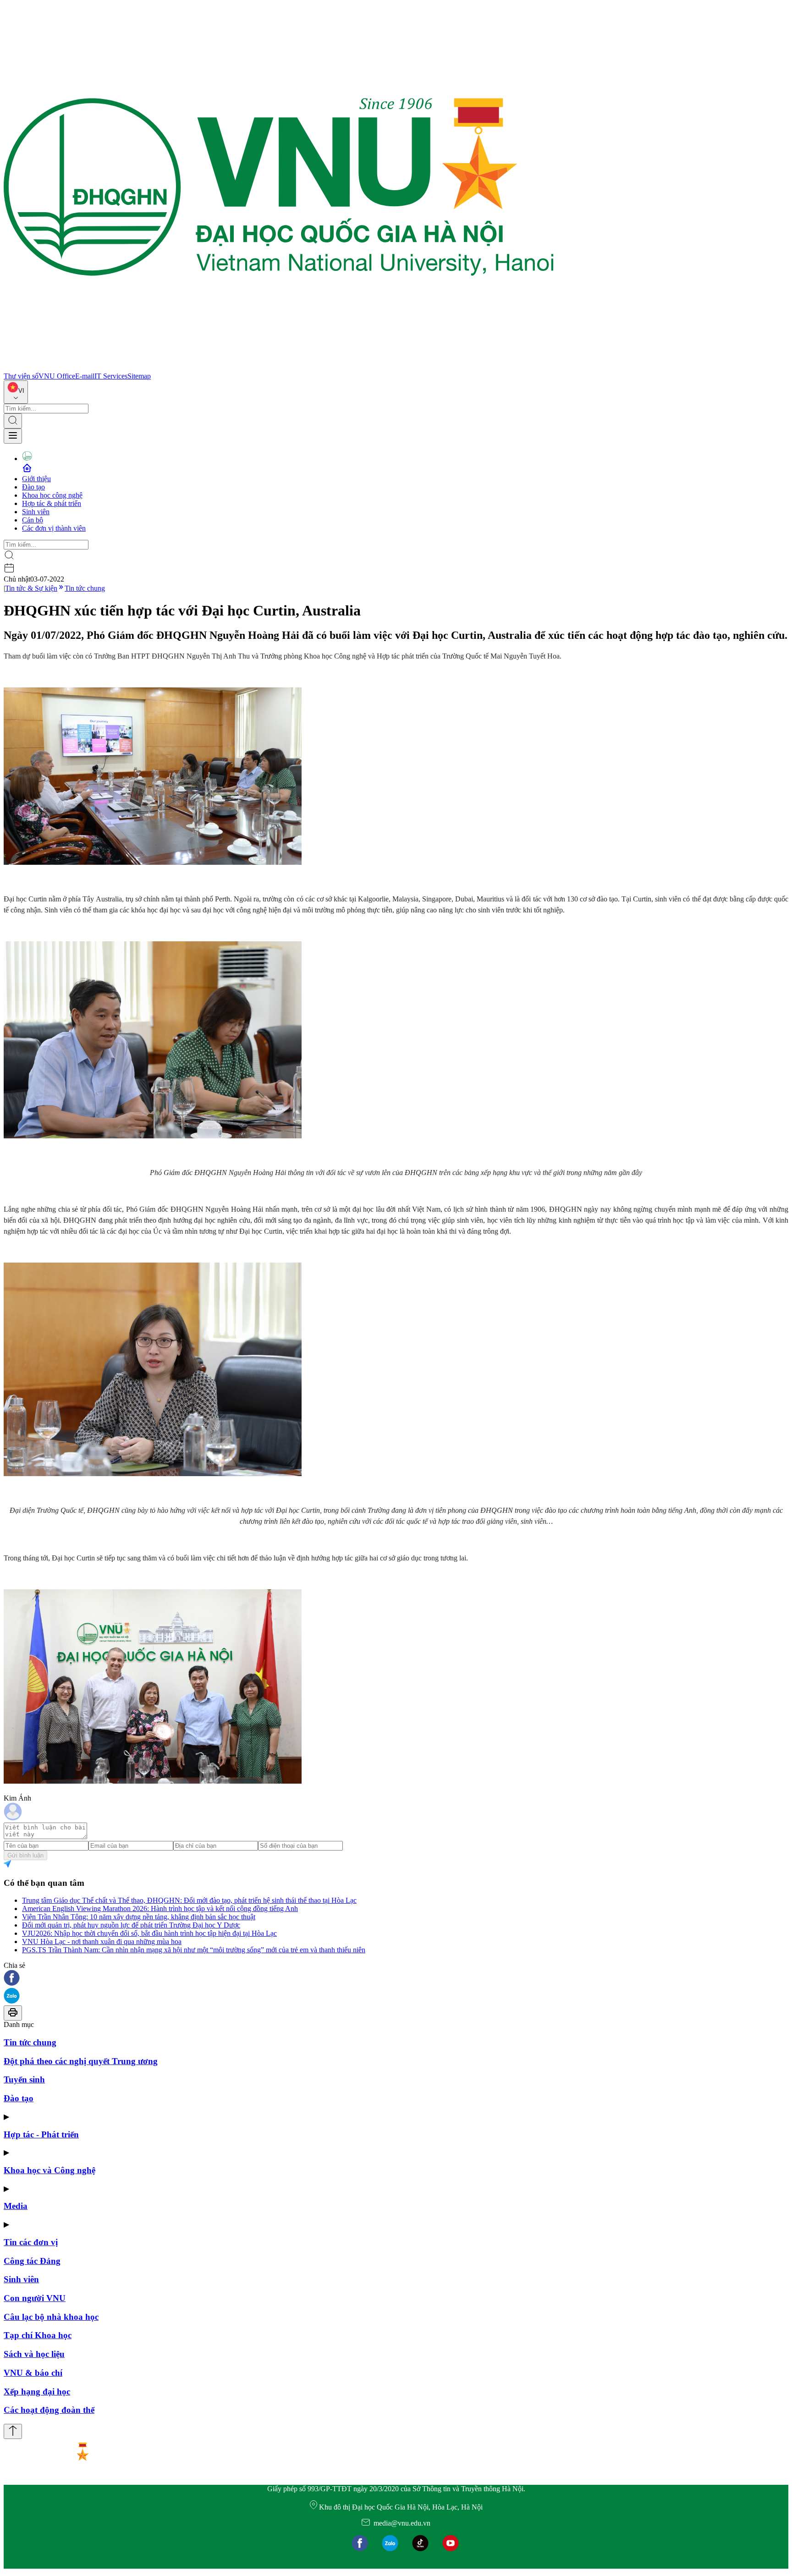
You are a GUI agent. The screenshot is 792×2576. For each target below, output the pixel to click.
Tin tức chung (85, 588)
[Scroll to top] (13, 2431)
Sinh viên (36, 512)
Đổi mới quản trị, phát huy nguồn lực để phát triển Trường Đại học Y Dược (131, 1925)
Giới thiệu (36, 479)
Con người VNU (35, 2298)
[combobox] (16, 392)
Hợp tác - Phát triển (41, 2134)
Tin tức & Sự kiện (31, 588)
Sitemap (139, 376)
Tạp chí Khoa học (38, 2335)
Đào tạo (33, 487)
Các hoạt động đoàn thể (49, 2410)
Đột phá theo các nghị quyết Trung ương (81, 2061)
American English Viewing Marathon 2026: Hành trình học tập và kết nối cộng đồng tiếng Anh (160, 1909)
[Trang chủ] (279, 368)
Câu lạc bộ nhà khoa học (51, 2317)
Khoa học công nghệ (52, 495)
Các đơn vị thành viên (54, 528)
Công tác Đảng (32, 2261)
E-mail (85, 376)
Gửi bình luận (25, 1855)
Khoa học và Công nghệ (49, 2170)
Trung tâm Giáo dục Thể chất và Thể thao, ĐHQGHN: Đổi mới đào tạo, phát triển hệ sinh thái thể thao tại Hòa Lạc (189, 1900)
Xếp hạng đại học (37, 2392)
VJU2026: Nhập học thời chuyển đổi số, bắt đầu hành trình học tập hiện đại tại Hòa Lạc (149, 1933)
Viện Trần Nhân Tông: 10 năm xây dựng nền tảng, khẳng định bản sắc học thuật (139, 1917)
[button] (396, 1979)
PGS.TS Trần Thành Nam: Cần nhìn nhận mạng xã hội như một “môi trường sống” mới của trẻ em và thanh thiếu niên (194, 1950)
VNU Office (57, 376)
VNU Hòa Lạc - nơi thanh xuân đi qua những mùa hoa (102, 1942)
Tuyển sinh (24, 2079)
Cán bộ (33, 520)
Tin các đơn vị (31, 2242)
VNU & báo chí (33, 2373)
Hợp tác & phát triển (52, 503)
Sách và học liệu (34, 2354)
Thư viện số (21, 376)
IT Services (111, 376)
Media (16, 2206)
